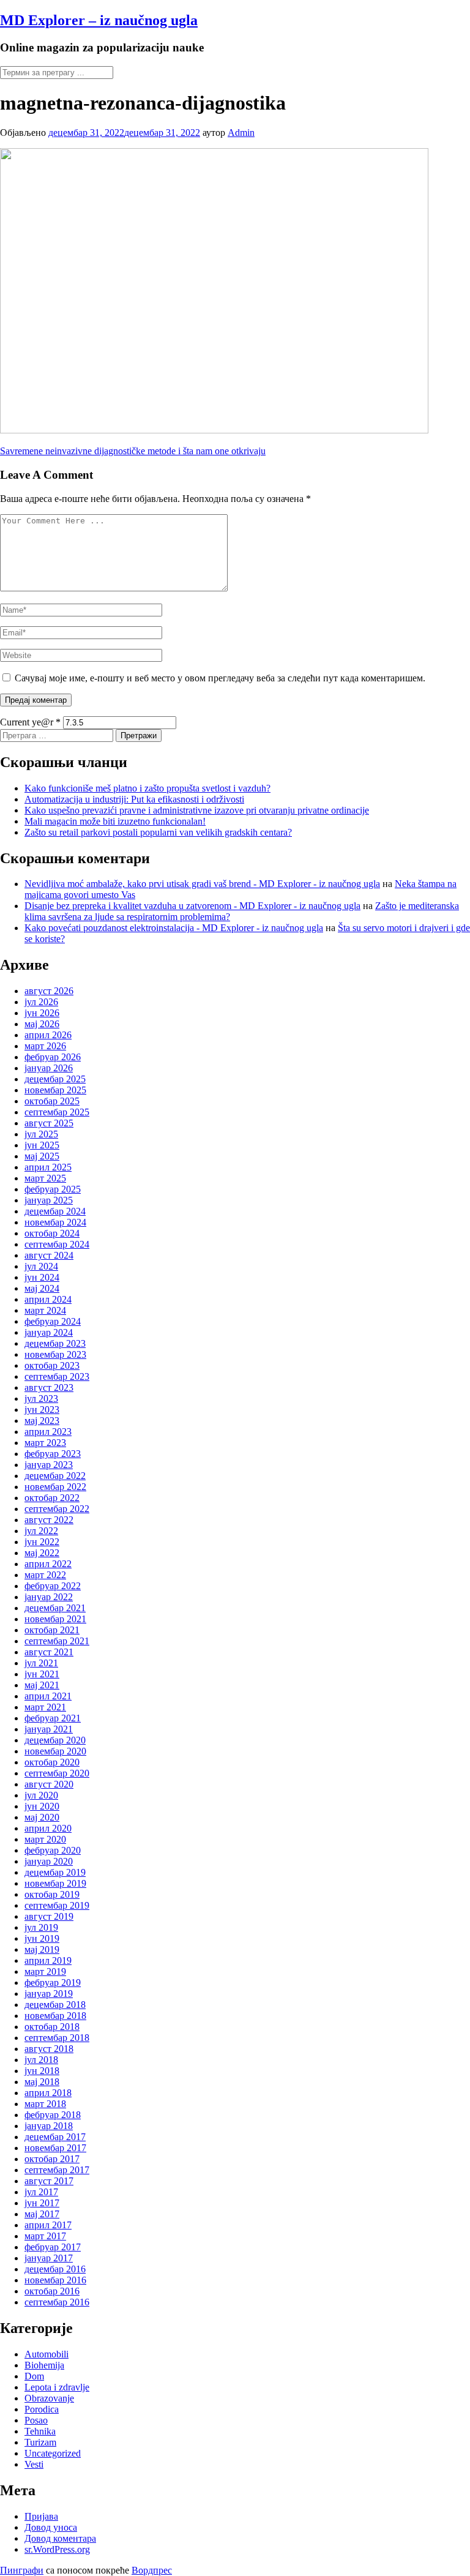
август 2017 (49, 2181)
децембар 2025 (55, 1079)
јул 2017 (41, 2192)
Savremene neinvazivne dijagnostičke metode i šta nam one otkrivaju (133, 451)
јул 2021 (41, 1663)
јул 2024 (41, 1266)
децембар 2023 (55, 1343)
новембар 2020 (55, 1751)
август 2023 (49, 1387)
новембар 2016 (55, 2280)
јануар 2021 (49, 1729)
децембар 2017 (55, 2137)
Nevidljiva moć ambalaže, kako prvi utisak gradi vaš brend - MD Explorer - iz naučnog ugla (202, 884)
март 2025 (45, 1178)
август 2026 (49, 991)
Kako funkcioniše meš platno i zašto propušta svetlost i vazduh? (147, 788)
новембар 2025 (55, 1090)
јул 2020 (41, 1795)
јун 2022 (42, 1542)
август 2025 (49, 1123)
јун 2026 (42, 1013)
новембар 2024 (55, 1222)
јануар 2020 (49, 1861)
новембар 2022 (55, 1487)
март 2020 (45, 1839)
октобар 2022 (52, 1498)
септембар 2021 (57, 1641)
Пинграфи (22, 2570)
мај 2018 (42, 2082)
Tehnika (40, 2431)
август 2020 (49, 1784)
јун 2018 (42, 2071)
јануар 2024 (49, 1332)
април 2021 (48, 1696)
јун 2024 (42, 1277)
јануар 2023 (49, 1465)
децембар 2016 (55, 2269)
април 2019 (48, 1960)
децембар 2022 (55, 1476)
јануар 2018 (49, 2126)
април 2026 (48, 1035)
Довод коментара (60, 2538)
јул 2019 (41, 1927)
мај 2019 (42, 1949)
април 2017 (48, 2225)
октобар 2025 (52, 1101)
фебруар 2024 (53, 1321)
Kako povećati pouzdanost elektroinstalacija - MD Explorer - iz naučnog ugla (174, 928)
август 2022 (49, 1520)
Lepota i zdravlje (57, 2387)
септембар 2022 (57, 1509)
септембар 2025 (57, 1112)
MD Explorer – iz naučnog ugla (99, 20)
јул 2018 (41, 2060)
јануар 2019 (49, 1994)
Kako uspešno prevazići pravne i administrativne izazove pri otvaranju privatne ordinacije (197, 810)
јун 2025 (42, 1145)
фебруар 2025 (53, 1189)
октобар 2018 (52, 2027)
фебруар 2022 (53, 1586)
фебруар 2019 (53, 1983)
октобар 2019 (52, 1894)
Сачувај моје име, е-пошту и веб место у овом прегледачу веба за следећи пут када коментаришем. (220, 678)
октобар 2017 (52, 2159)
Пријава (41, 2516)
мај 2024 (42, 1288)
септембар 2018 (57, 2038)
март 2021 (45, 1707)
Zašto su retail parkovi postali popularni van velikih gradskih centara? (158, 832)
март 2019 (45, 1971)
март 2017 (45, 2236)
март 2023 (45, 1443)
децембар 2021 (55, 1608)
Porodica (42, 2409)
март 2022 (45, 1575)
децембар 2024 (55, 1211)
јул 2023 (41, 1398)
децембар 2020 (55, 1740)
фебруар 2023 (53, 1454)
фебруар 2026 (53, 1057)
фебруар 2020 (53, 1850)
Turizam (40, 2442)
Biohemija (44, 2365)
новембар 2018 (55, 2016)
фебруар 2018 (53, 2115)
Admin (241, 133)
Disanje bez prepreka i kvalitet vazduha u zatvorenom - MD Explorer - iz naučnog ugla (192, 906)
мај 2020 (42, 1817)
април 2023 (48, 1432)
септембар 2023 (57, 1376)
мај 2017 (42, 2214)
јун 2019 (42, 1938)
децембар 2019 (55, 1872)
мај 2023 (42, 1421)
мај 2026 (42, 1024)
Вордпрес (152, 2570)
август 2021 (49, 1652)
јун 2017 (42, 2203)
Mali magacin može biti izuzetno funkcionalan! (115, 821)
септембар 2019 (57, 1905)
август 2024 (49, 1255)
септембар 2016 (57, 2302)
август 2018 (49, 2049)
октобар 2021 (52, 1630)
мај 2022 (42, 1553)
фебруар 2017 (53, 2247)
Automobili (47, 2354)
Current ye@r (30, 722)
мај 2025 (42, 1156)
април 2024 (48, 1299)
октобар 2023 (52, 1365)
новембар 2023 (55, 1354)
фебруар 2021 (53, 1718)
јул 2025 (41, 1134)
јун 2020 (42, 1806)
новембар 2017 (55, 2148)
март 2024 (45, 1310)
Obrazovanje (49, 2398)
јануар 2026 (49, 1068)
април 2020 (48, 1828)
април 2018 (48, 2093)
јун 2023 (42, 1410)
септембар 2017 (57, 2170)
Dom (34, 2376)
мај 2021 (42, 1685)
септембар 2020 (57, 1773)
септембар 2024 (57, 1244)
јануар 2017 (49, 2258)
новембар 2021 (55, 1619)
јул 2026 (41, 1002)
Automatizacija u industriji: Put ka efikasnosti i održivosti (134, 799)
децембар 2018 (55, 2005)
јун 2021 (42, 1674)
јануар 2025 (49, 1200)
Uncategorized (53, 2453)
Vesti (34, 2464)
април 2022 (48, 1564)
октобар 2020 (52, 1762)
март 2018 (45, 2104)
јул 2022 (41, 1531)
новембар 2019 (55, 1883)
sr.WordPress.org (57, 2549)
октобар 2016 (52, 2291)
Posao (36, 2420)
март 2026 (45, 1046)
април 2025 (48, 1167)
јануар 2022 (49, 1597)
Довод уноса (51, 2527)
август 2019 (49, 1916)
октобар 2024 (52, 1233)
